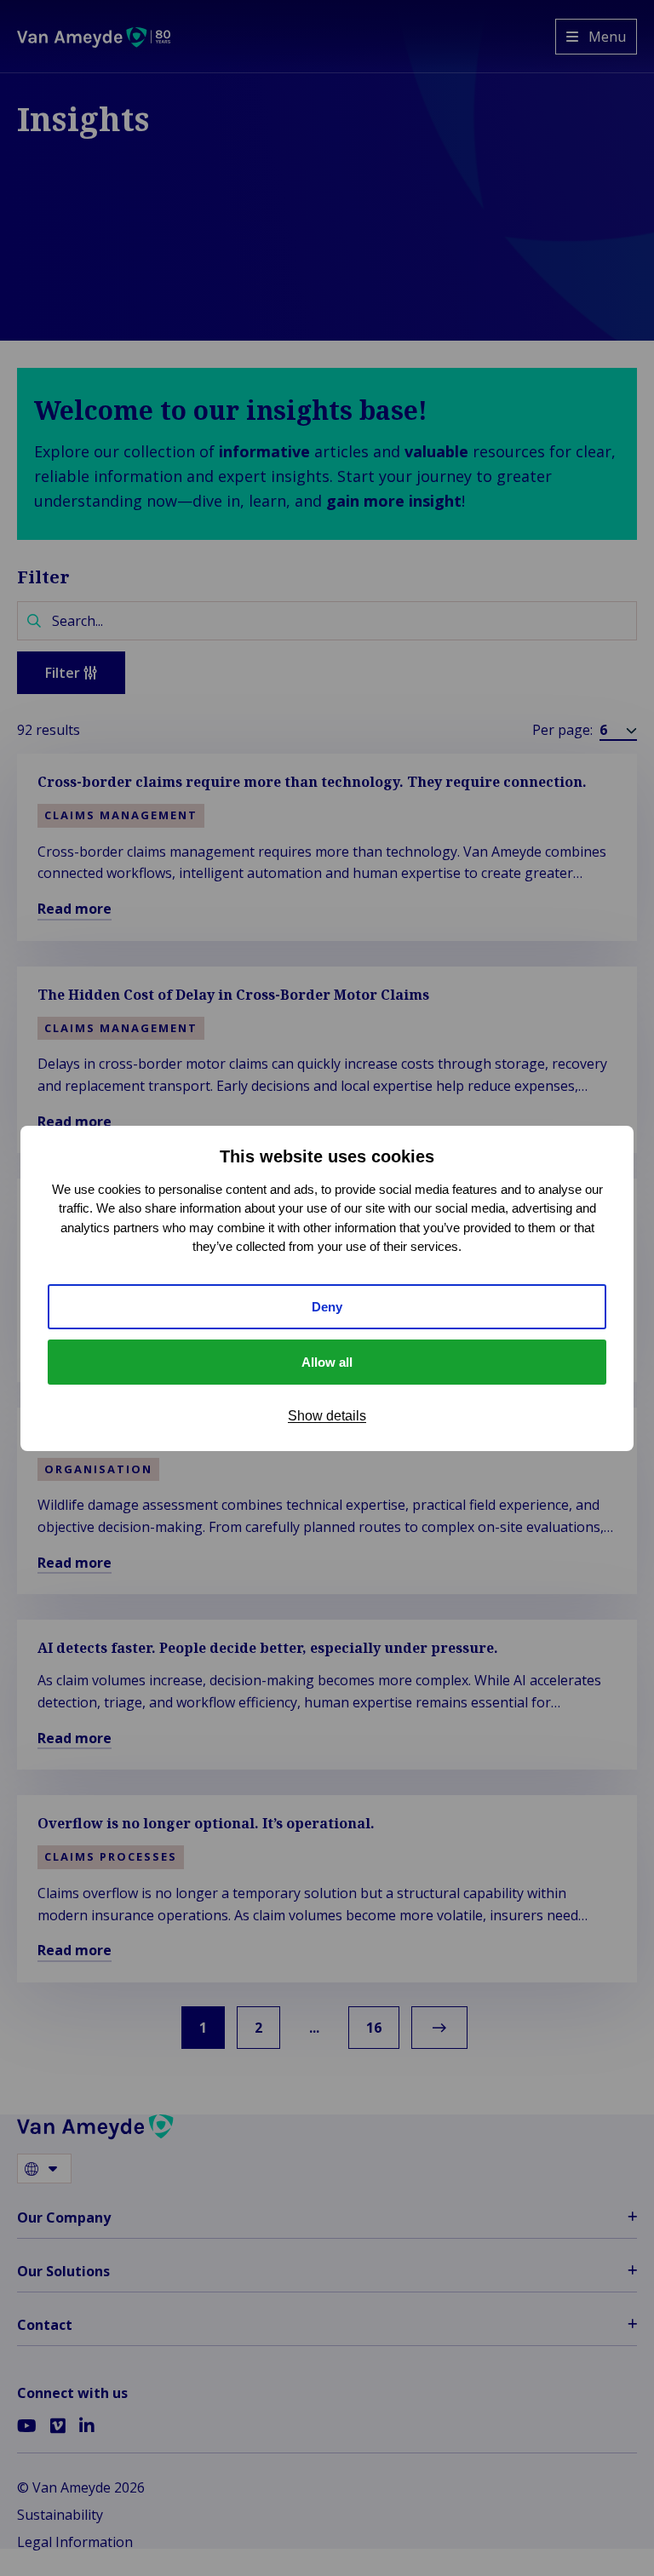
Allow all (327, 1362)
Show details (327, 1416)
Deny (327, 1307)
